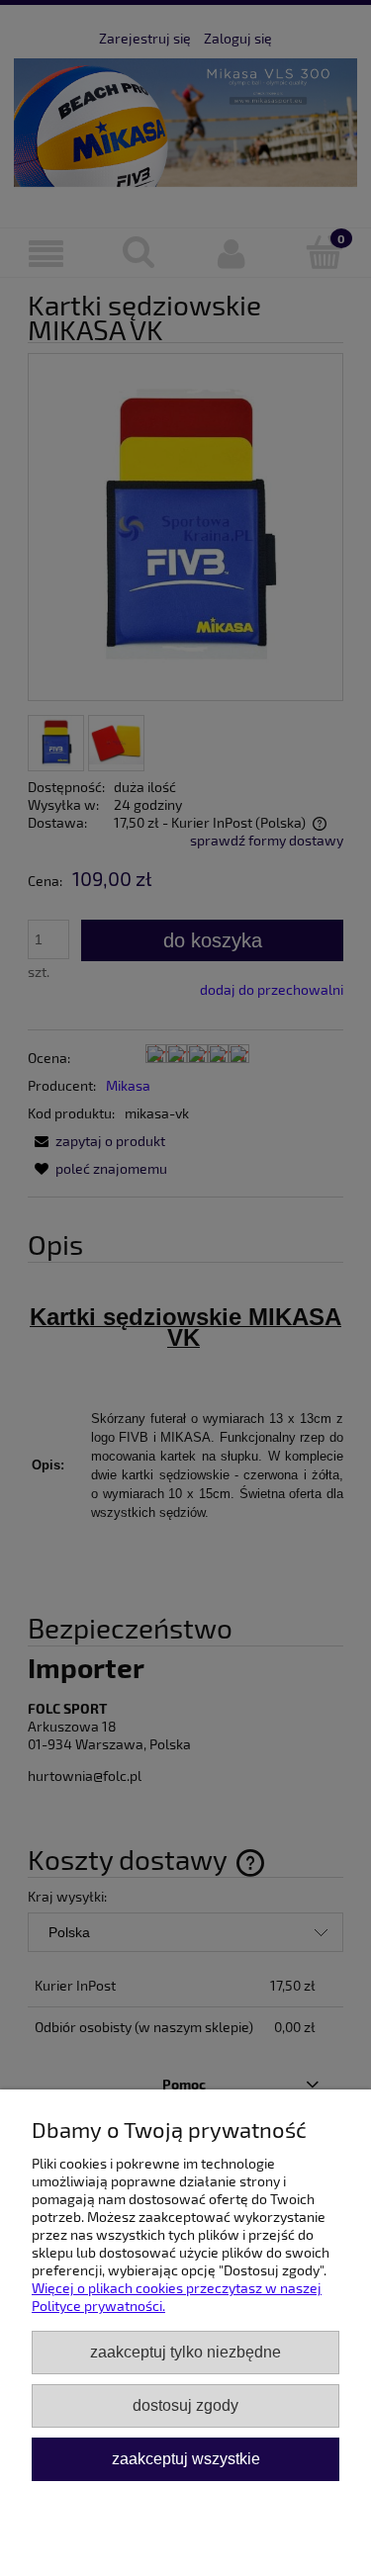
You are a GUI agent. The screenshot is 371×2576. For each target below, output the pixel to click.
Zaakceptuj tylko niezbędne (185, 2352)
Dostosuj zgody (185, 2405)
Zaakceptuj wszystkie (186, 2458)
